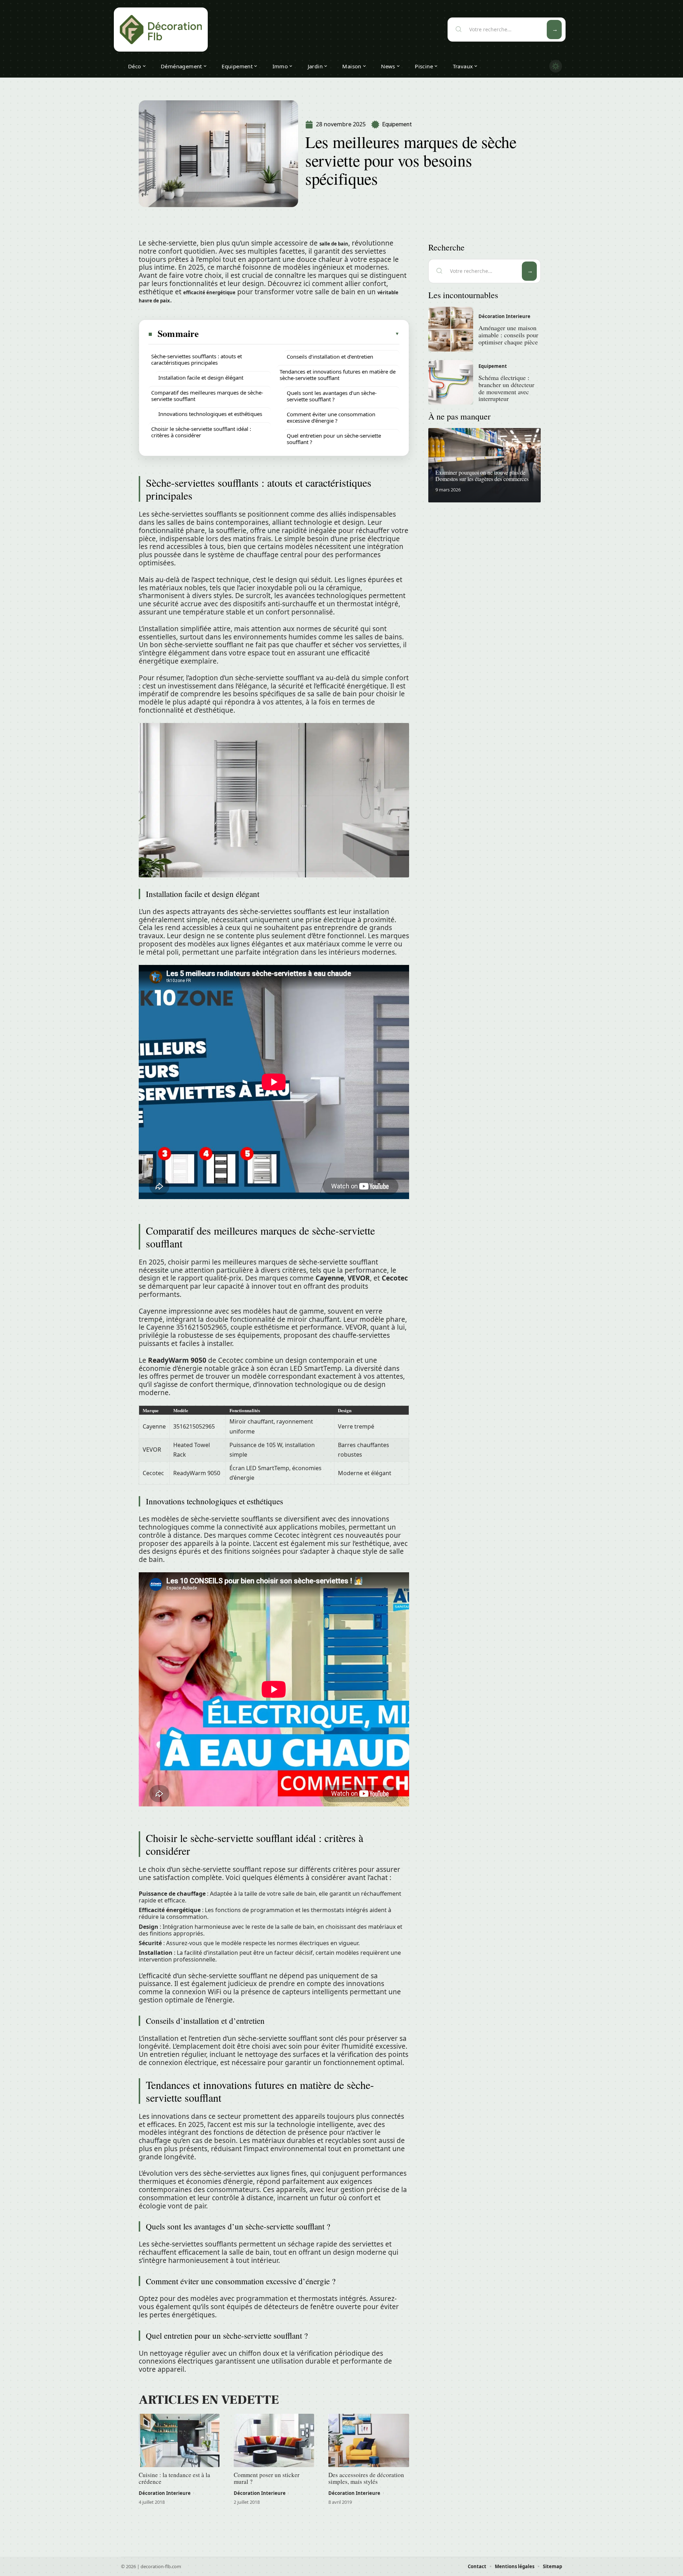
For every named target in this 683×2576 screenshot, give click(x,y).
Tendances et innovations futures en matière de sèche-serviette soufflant (338, 375)
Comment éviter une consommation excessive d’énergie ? (331, 417)
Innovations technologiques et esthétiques (210, 414)
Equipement (397, 124)
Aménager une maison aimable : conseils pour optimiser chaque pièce (508, 335)
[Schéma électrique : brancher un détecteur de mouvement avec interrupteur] (451, 382)
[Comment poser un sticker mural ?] (274, 2440)
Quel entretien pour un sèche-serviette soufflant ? (334, 439)
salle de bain (334, 244)
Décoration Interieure (165, 2493)
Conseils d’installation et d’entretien (330, 357)
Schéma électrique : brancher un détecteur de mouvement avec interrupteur (506, 388)
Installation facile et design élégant (201, 378)
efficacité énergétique (209, 292)
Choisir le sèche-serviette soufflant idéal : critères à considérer (201, 432)
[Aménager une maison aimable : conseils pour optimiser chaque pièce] (451, 329)
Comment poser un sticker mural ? (267, 2478)
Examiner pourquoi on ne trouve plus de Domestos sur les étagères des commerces (482, 476)
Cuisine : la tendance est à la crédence (174, 2478)
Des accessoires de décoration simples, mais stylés (366, 2478)
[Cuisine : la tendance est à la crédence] (179, 2440)
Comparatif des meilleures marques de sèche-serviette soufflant (207, 396)
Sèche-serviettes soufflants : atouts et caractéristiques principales (197, 359)
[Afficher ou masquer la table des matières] (300, 334)
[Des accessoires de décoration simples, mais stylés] (369, 2440)
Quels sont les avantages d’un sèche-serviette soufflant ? (332, 396)
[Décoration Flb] (161, 30)
